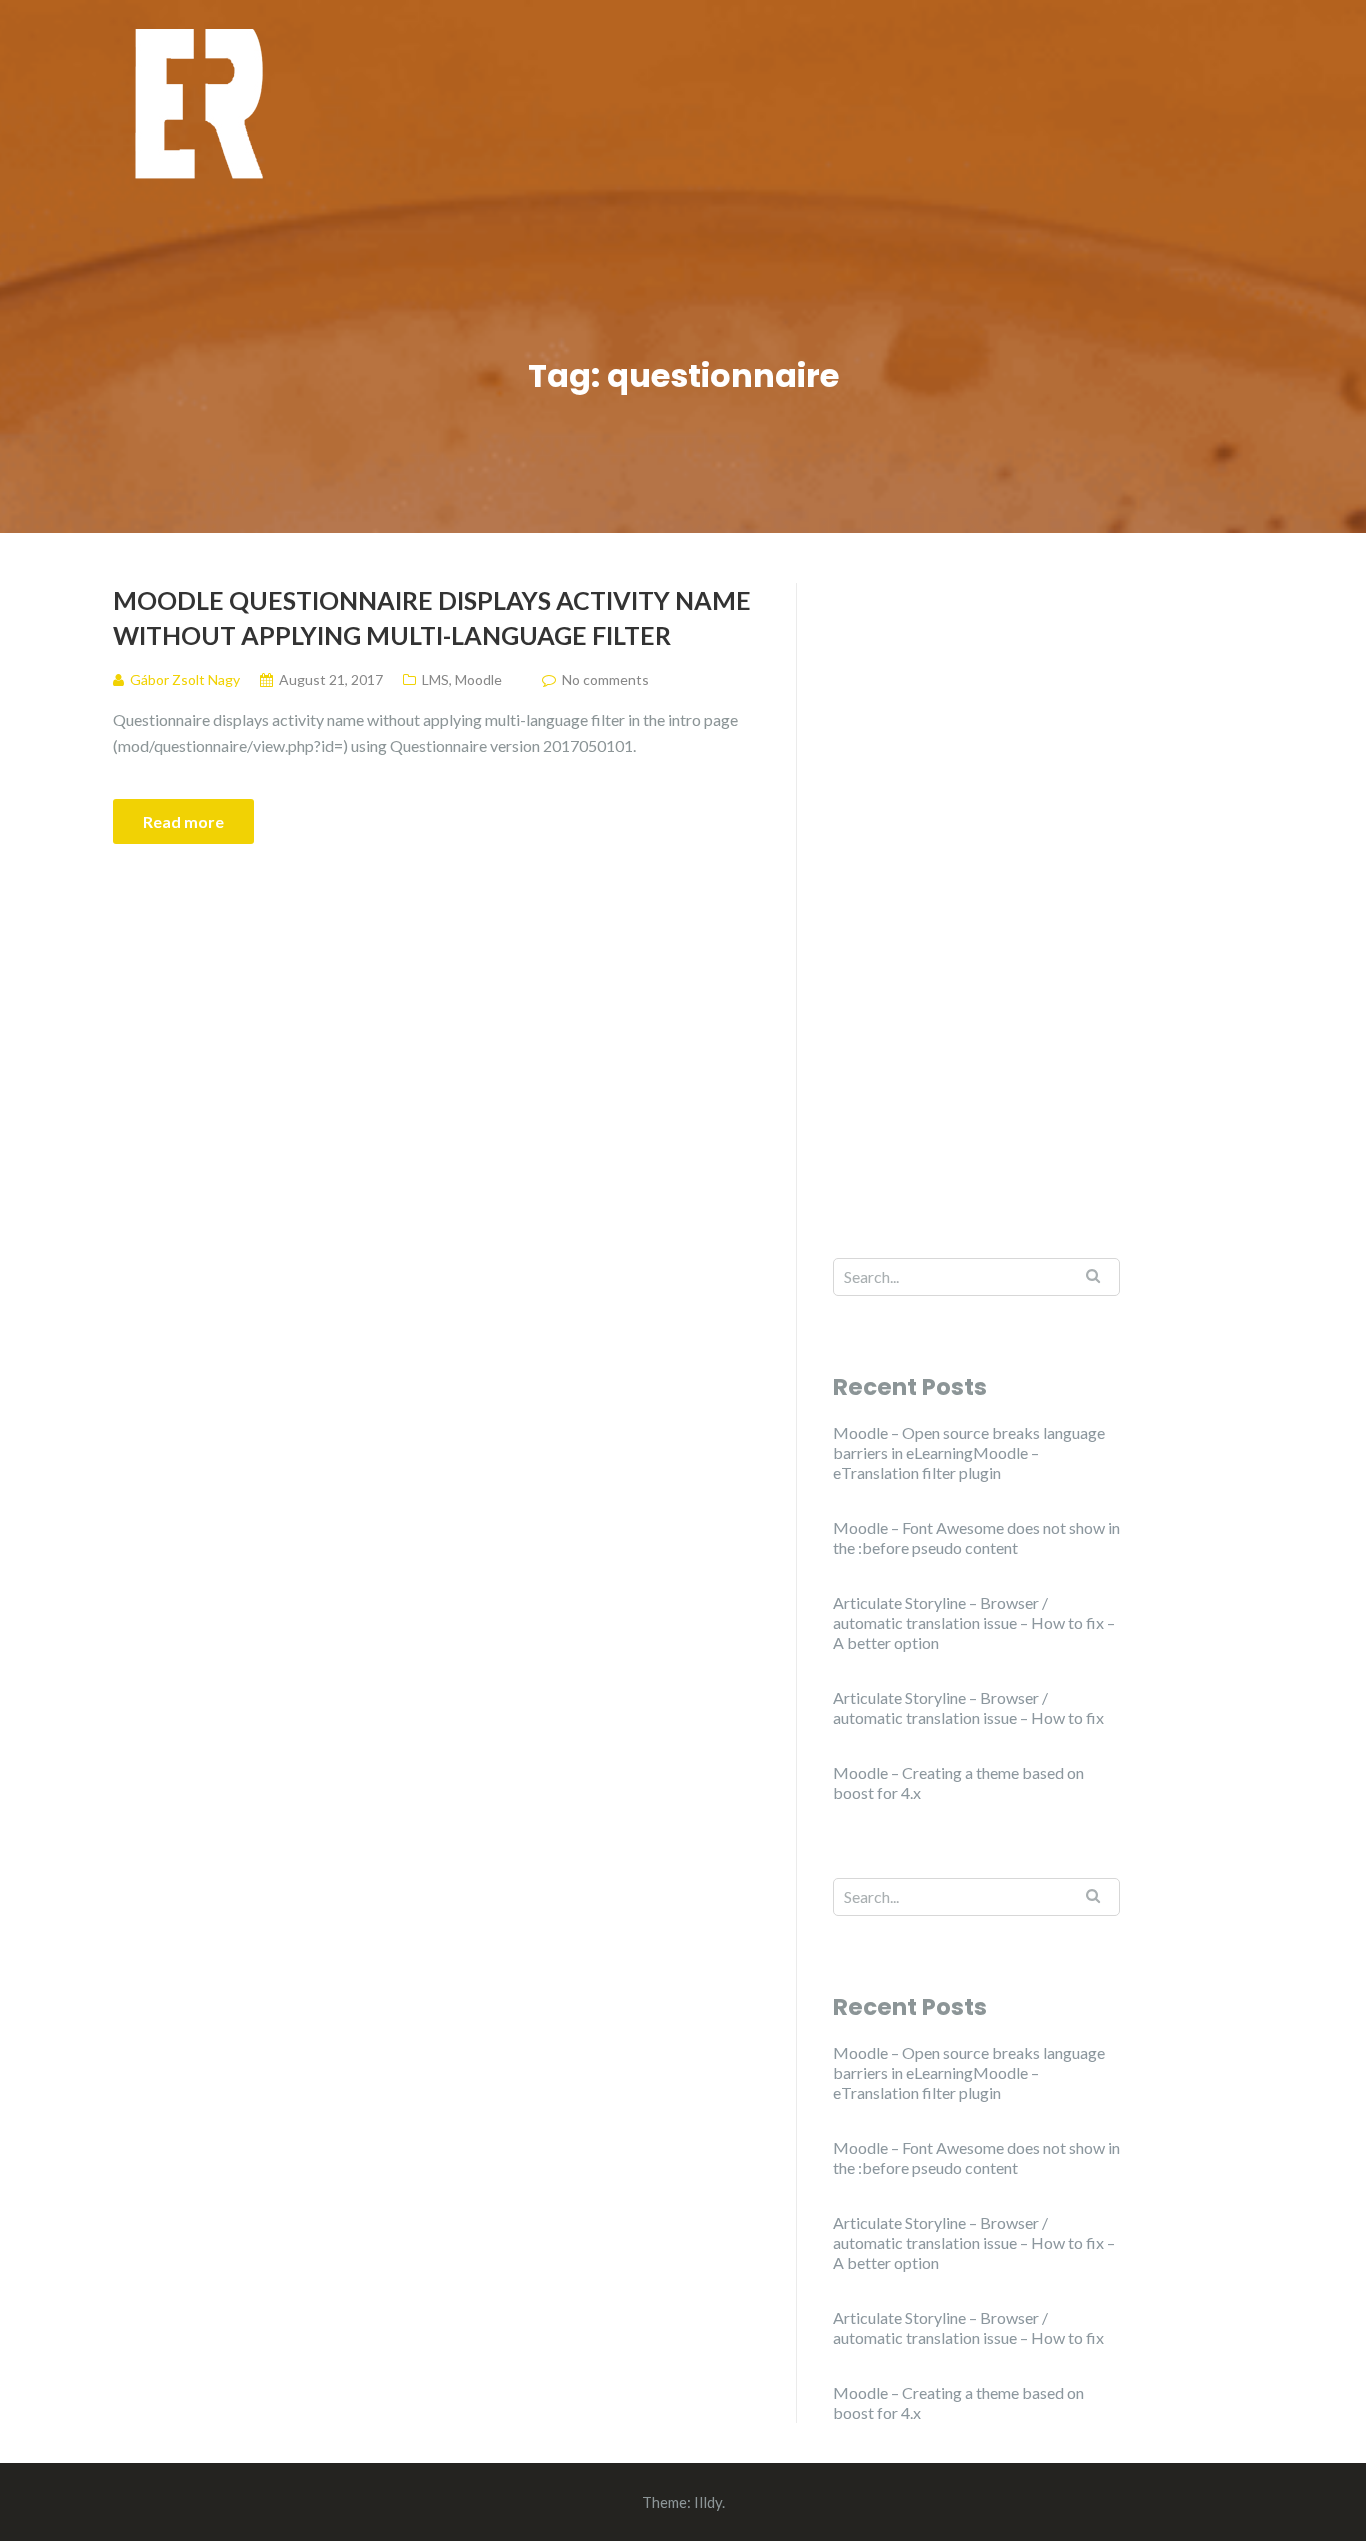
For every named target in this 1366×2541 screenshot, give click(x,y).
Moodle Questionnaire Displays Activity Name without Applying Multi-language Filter (432, 617)
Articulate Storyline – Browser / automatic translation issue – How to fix (968, 1707)
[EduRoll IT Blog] (198, 102)
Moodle (478, 679)
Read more (183, 821)
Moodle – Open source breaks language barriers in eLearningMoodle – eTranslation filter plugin (969, 1452)
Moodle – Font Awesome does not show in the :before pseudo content (976, 1537)
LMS (435, 679)
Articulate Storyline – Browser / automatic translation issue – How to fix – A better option (974, 1622)
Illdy (708, 2502)
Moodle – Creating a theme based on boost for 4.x (958, 1782)
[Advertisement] (976, 883)
